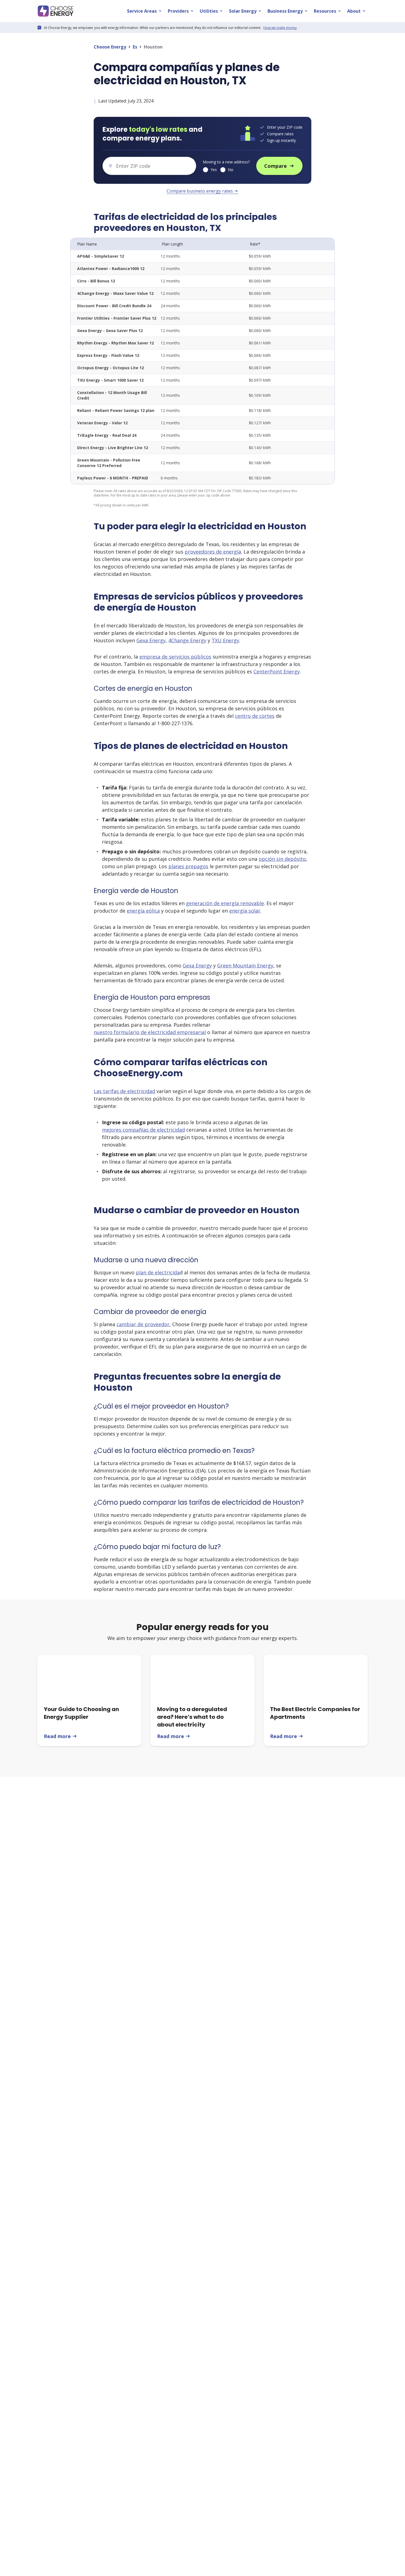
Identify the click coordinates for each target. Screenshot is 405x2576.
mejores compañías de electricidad (143, 1130)
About (357, 11)
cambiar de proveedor (143, 1324)
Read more (61, 1736)
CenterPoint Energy (277, 671)
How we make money (280, 28)
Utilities (212, 11)
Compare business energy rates (202, 191)
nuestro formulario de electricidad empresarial (150, 1032)
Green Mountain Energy (245, 965)
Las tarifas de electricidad (124, 1091)
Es (135, 47)
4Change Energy (187, 640)
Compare (279, 166)
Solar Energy (245, 11)
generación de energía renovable (225, 903)
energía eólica (143, 911)
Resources (328, 11)
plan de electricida (158, 1272)
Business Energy (288, 11)
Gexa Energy (151, 640)
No (231, 170)
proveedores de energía (213, 552)
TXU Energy (225, 640)
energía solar (245, 911)
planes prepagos (188, 866)
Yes (214, 170)
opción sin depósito (282, 859)
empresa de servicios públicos (175, 657)
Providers (181, 11)
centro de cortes (255, 716)
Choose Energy (110, 47)
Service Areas (145, 11)
